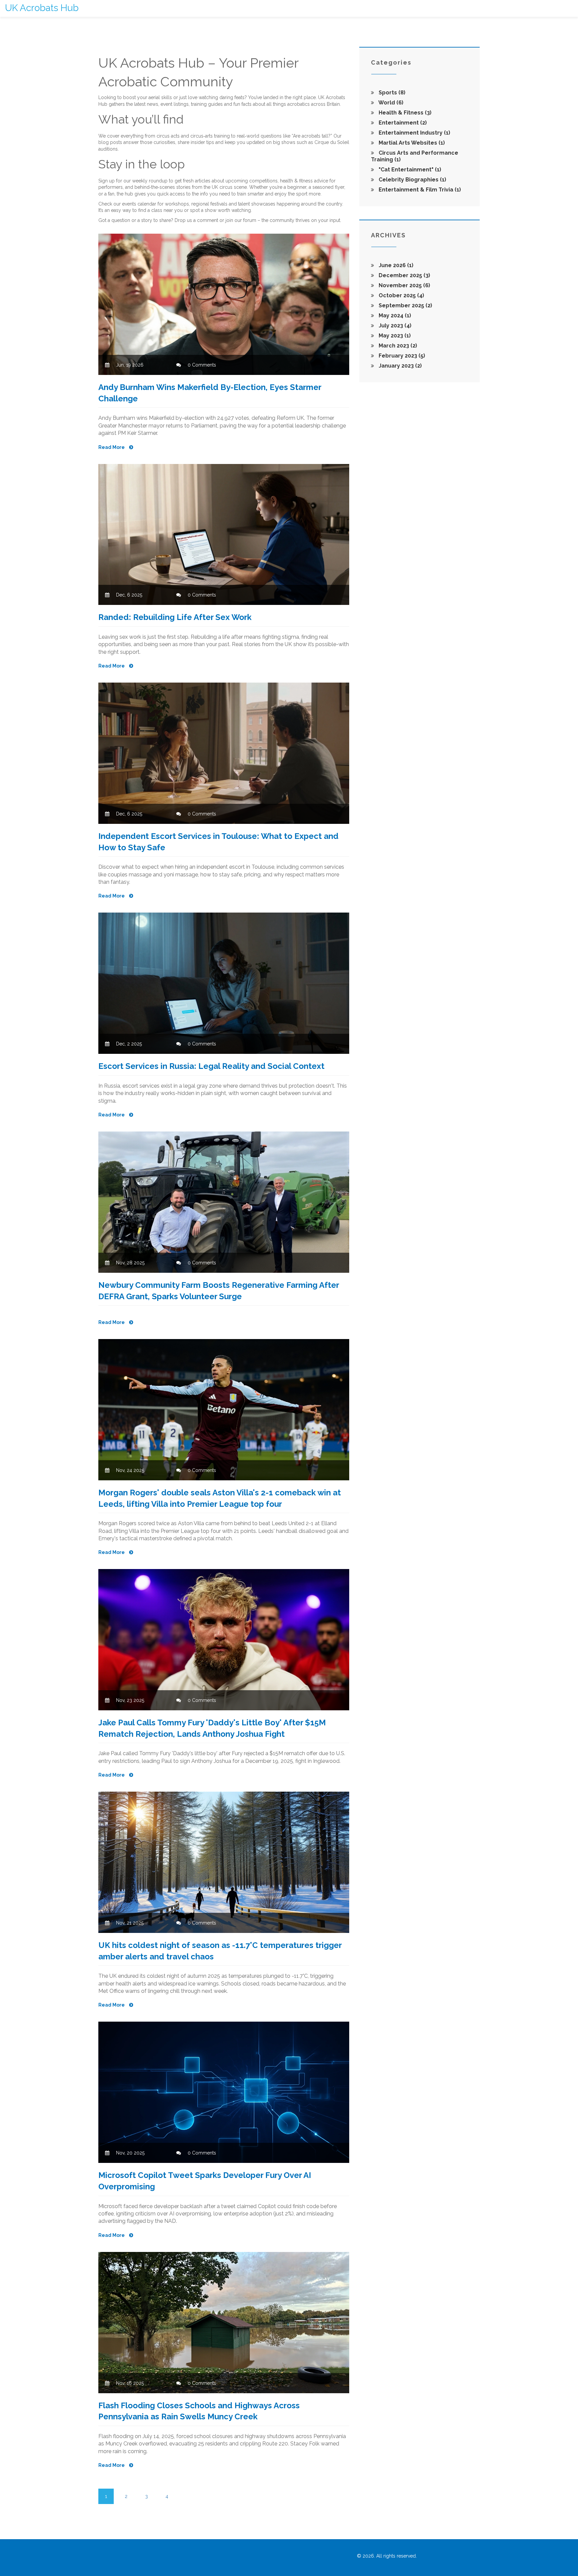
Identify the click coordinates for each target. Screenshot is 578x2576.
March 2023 (397, 346)
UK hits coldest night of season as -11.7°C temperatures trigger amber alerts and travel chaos (220, 1951)
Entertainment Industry (414, 133)
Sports (391, 93)
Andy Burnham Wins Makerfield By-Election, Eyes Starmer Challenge (210, 393)
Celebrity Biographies (412, 180)
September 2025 (405, 305)
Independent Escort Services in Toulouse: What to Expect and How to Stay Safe (218, 842)
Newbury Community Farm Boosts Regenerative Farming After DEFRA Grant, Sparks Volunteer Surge (219, 1291)
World (390, 103)
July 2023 (394, 326)
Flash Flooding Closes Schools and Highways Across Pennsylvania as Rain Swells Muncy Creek (199, 2411)
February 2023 (401, 356)
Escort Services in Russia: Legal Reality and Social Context (211, 1066)
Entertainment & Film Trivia (419, 190)
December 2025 (404, 275)
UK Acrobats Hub (42, 8)
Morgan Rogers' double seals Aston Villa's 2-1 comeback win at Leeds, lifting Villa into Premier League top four (220, 1498)
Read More (112, 447)
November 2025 (404, 285)
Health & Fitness (404, 113)
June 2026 (395, 265)
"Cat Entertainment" (409, 170)
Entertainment (402, 123)
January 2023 (400, 366)
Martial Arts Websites (411, 143)
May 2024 (394, 316)
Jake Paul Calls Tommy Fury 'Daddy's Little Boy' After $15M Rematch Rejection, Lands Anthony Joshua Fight (212, 1728)
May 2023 (394, 336)
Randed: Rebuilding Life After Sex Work (175, 617)
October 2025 (401, 295)
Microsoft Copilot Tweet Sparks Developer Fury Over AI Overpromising (205, 2181)
